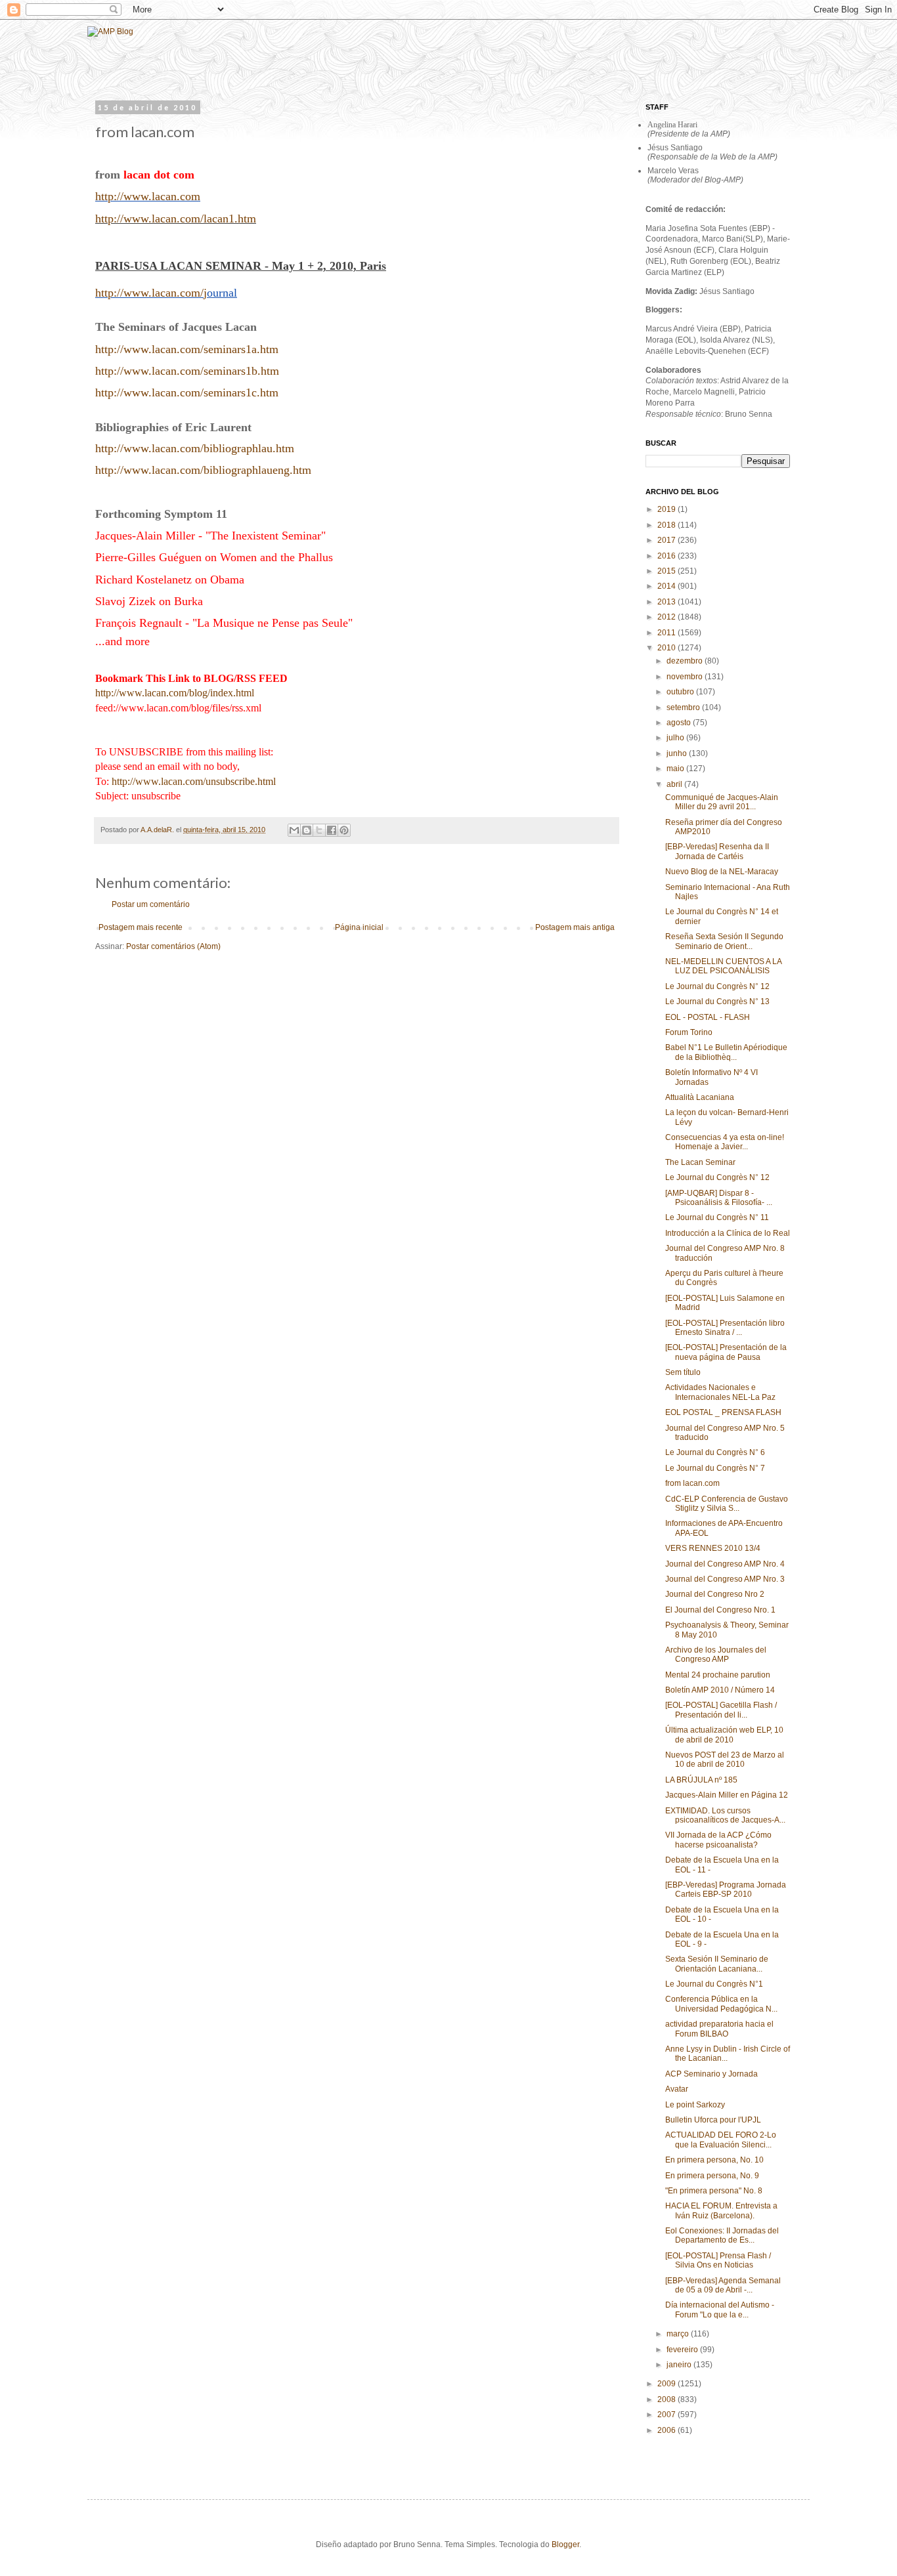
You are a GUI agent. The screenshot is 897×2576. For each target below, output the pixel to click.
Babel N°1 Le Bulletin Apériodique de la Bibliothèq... (726, 1052)
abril (675, 784)
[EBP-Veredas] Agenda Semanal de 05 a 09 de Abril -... (723, 2285)
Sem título (683, 1372)
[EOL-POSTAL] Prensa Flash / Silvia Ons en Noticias (718, 2260)
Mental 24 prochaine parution (718, 1675)
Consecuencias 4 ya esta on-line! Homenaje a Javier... (725, 1142)
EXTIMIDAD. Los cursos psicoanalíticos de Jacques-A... (725, 1815)
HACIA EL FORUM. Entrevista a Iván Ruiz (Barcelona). (721, 2210)
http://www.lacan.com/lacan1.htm (176, 219)
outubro (681, 692)
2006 (667, 2430)
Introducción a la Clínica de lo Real (728, 1233)
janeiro (680, 2365)
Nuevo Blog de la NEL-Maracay (722, 872)
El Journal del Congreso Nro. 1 (720, 1610)
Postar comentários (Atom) (173, 946)
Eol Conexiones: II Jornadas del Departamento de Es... (722, 2235)
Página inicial (359, 927)
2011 (667, 633)
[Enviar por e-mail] (294, 830)
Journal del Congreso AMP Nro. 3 (725, 1579)
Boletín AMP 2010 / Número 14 (720, 1690)
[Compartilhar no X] (319, 830)
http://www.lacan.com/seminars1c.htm (187, 392)
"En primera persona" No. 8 (714, 2191)
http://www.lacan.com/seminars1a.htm (187, 349)
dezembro (686, 661)
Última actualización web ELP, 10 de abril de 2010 (724, 1735)
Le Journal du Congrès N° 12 (717, 986)
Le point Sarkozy (695, 2105)
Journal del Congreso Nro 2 (715, 1594)
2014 (667, 586)
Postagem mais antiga (575, 927)
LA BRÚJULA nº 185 (701, 1780)
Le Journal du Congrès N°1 (714, 1984)
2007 (667, 2415)
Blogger (565, 2544)
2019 (667, 509)
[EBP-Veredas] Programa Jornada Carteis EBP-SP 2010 (726, 1890)
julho (676, 738)
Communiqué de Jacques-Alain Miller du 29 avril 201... (722, 802)
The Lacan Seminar (700, 1162)
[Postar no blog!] (307, 830)
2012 (667, 617)
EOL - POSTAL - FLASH (708, 1017)
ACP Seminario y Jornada (711, 2074)
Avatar (677, 2089)
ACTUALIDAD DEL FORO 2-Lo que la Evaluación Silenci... (721, 2140)
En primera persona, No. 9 (712, 2176)
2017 (667, 540)
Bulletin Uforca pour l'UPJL (713, 2120)
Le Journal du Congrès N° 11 (717, 1217)
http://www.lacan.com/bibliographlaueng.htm (203, 470)
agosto (680, 723)
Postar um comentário (151, 904)
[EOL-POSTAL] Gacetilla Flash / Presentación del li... (721, 1710)
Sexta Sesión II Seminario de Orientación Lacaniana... (717, 1964)
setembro (684, 707)
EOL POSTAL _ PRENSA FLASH (723, 1412)
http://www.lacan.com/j (151, 293)
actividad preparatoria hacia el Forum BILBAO (719, 2029)
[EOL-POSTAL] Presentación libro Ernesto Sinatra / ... (725, 1328)
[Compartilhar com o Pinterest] (344, 830)
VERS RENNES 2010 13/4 (713, 1548)
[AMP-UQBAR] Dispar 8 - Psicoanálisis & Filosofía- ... (719, 1198)
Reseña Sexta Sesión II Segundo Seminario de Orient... (724, 941)
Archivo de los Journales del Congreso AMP (716, 1655)
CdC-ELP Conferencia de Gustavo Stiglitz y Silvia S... (727, 1504)
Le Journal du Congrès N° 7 (715, 1468)
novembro (686, 677)
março (679, 2334)
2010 (667, 648)
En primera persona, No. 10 (714, 2160)
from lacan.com (692, 1483)
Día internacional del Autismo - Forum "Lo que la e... (720, 2310)
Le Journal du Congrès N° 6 (715, 1452)
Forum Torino (689, 1032)
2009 (667, 2384)
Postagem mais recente (141, 927)
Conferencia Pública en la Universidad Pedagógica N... (721, 2004)
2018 (667, 525)
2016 (667, 556)
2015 (667, 571)
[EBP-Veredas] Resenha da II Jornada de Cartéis (717, 851)
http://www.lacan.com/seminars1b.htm (187, 371)
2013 (667, 602)
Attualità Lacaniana (700, 1097)
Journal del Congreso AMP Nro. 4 (725, 1564)
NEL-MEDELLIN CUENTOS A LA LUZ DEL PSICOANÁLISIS (723, 966)
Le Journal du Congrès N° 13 (717, 1002)
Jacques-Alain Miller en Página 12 (727, 1795)
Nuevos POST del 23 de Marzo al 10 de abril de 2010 (725, 1760)
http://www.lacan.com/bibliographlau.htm (195, 448)
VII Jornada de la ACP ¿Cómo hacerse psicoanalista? (718, 1840)
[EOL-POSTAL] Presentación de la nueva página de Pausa (726, 1352)
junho (678, 753)
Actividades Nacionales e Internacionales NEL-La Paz (720, 1392)
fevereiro (683, 2350)
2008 (667, 2399)
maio (676, 769)
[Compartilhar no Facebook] (332, 830)
